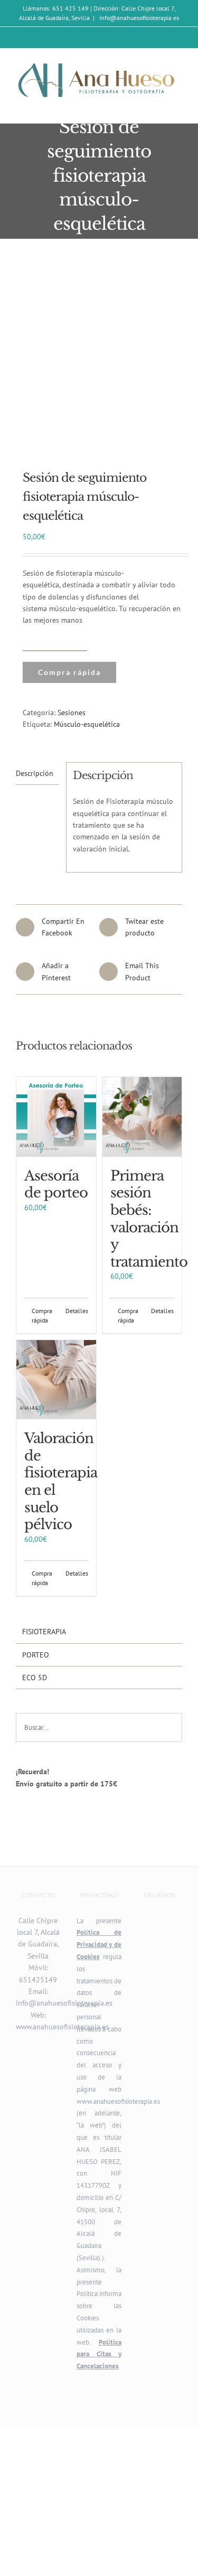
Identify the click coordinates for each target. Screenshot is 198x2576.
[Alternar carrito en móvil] (159, 107)
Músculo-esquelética (87, 724)
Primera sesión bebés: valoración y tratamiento (149, 1219)
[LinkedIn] (174, 1921)
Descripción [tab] (35, 773)
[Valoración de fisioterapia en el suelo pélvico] (56, 1380)
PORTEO (36, 1655)
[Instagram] (145, 1921)
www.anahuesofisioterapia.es (62, 2027)
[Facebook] (159, 1921)
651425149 (38, 1980)
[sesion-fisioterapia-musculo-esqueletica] (99, 359)
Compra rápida (69, 672)
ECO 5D (35, 1678)
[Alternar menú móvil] (178, 107)
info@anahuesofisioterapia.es (138, 18)
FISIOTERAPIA (44, 1632)
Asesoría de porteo (56, 1184)
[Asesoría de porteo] (56, 1117)
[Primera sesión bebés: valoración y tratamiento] (142, 1117)
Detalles (77, 1311)
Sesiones (72, 713)
